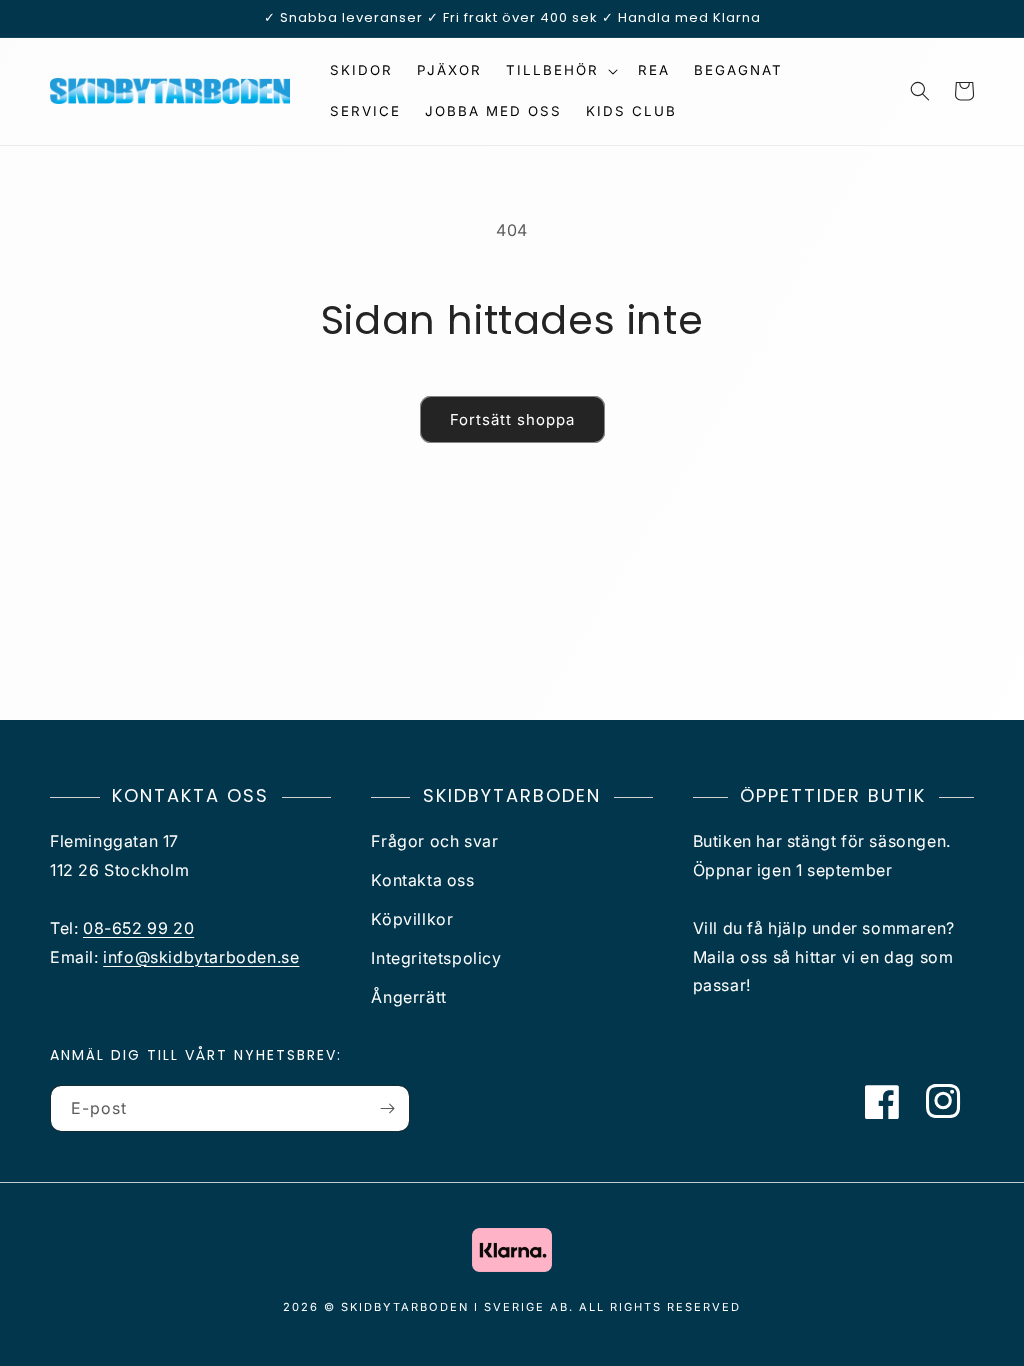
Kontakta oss (422, 880)
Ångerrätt (408, 997)
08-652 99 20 (138, 928)
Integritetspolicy (436, 958)
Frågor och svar (434, 841)
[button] (560, 70)
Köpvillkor (412, 919)
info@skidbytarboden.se (201, 957)
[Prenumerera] (387, 1108)
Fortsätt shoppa (512, 419)
